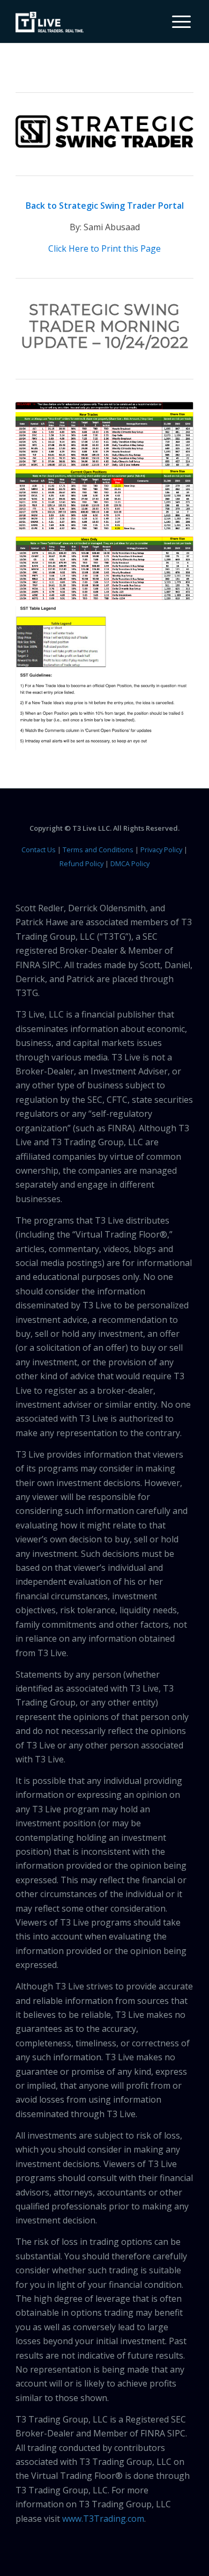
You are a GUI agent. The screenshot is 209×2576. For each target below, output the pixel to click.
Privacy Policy (161, 850)
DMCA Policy (130, 863)
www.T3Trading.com (103, 2519)
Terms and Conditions (98, 850)
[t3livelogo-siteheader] (50, 23)
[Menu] (176, 21)
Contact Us (39, 850)
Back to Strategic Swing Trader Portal (105, 206)
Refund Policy (81, 863)
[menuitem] (177, 21)
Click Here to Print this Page (104, 248)
